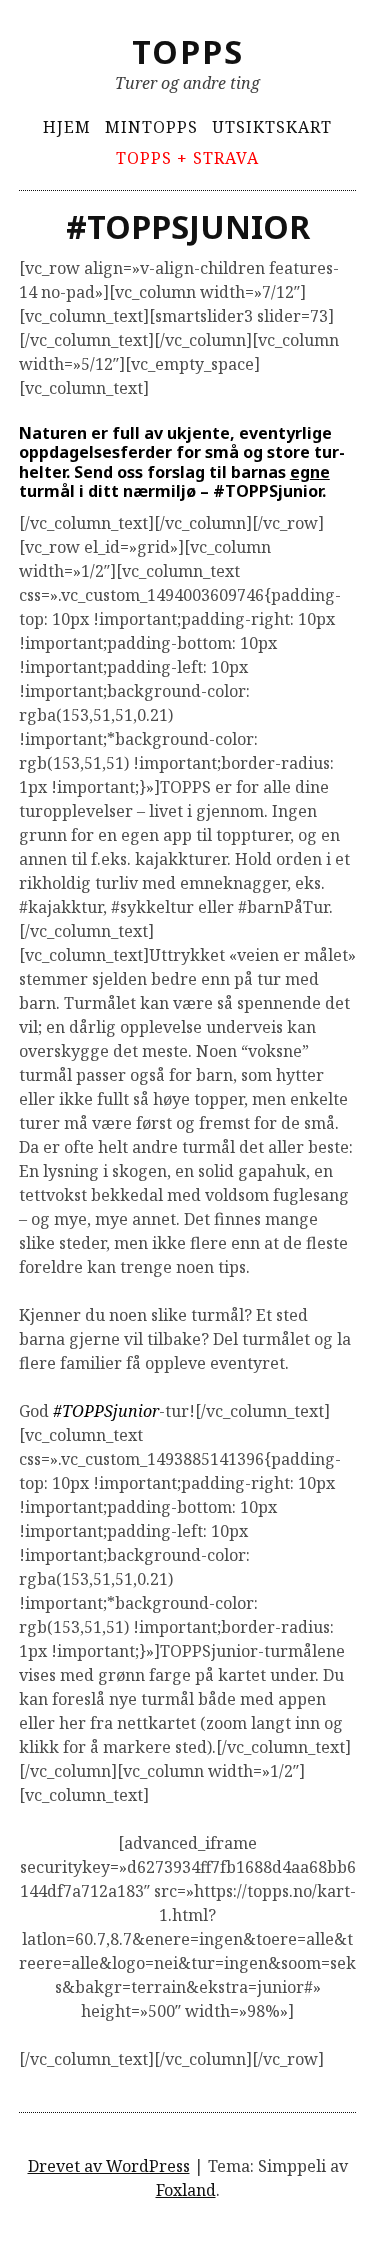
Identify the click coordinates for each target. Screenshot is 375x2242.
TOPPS (188, 51)
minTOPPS (151, 127)
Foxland (186, 2190)
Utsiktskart (272, 127)
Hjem (67, 127)
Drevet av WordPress (109, 2166)
